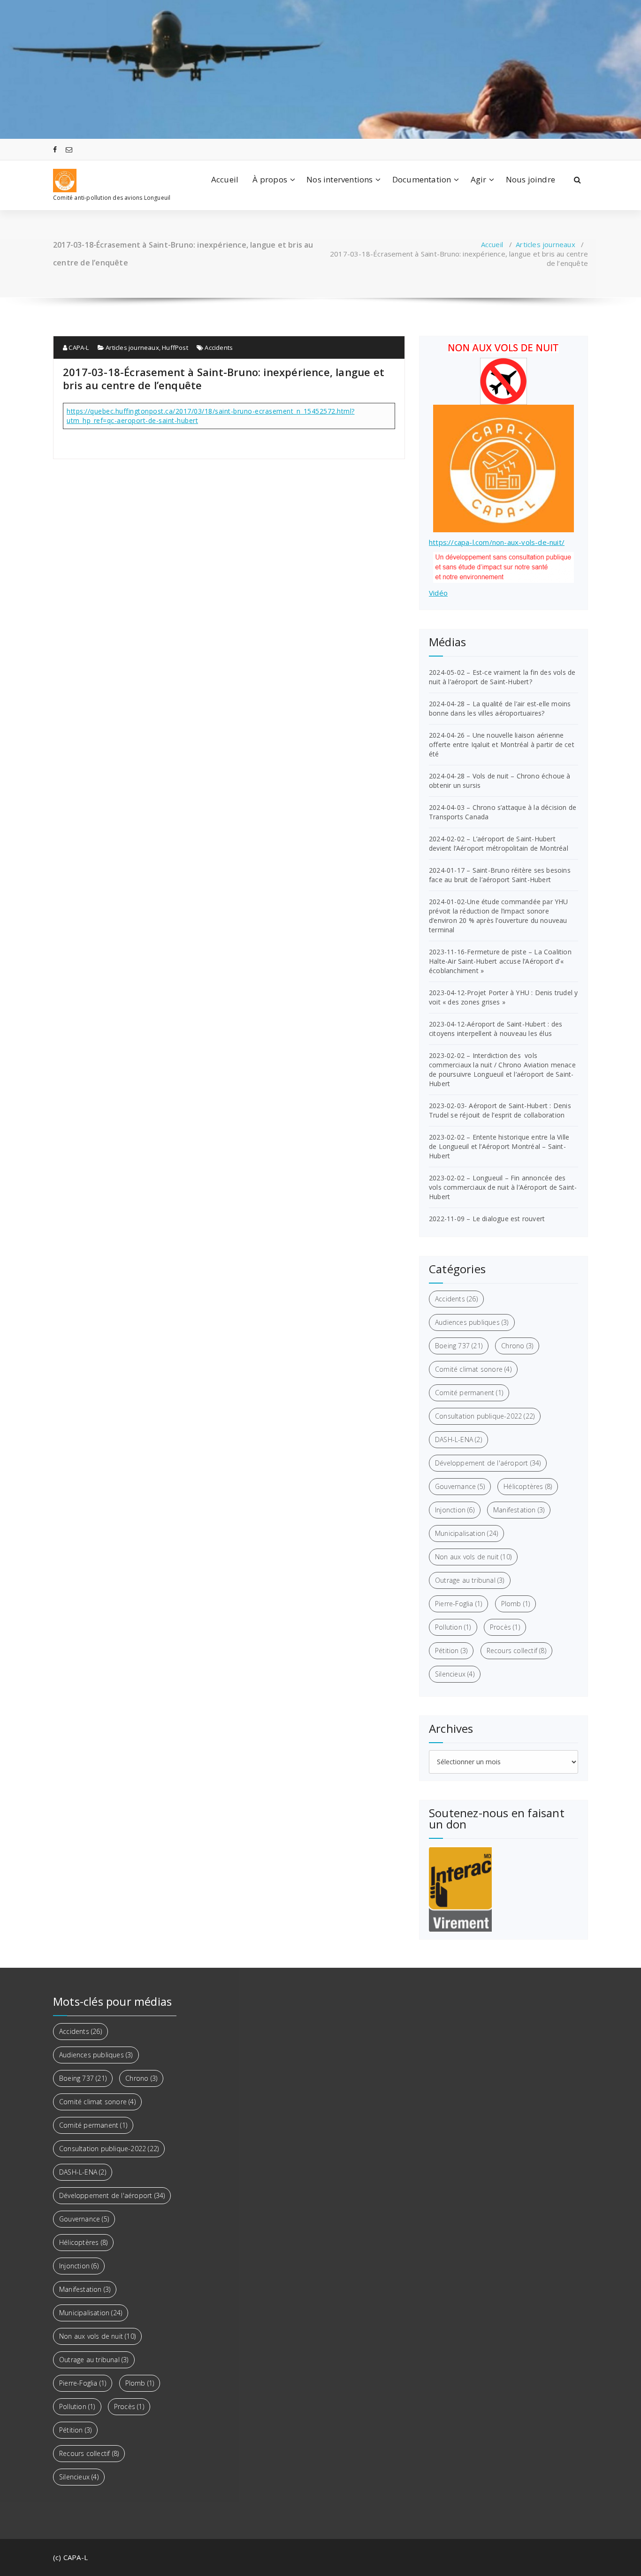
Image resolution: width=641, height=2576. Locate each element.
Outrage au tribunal (470, 1580)
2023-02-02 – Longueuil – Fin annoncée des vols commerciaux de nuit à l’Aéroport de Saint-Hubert (503, 1187)
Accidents (219, 347)
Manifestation (519, 1510)
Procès (505, 1627)
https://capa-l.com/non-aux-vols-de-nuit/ (497, 542)
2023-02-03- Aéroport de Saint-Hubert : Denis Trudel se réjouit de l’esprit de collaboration (500, 1110)
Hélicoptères (528, 1486)
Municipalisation (466, 1533)
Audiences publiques (472, 1322)
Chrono (517, 1346)
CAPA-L (78, 347)
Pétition (451, 1651)
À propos (270, 179)
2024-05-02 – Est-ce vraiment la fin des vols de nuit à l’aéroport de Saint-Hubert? (502, 677)
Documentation (422, 179)
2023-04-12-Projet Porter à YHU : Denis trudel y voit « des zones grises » (503, 997)
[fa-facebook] (55, 149)
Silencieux (455, 1674)
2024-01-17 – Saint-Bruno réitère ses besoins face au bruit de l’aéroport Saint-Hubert (500, 875)
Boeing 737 (459, 1346)
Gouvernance (460, 1486)
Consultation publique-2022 (485, 1416)
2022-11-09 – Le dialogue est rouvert (487, 1219)
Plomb (516, 1604)
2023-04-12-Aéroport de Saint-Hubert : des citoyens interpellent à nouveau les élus (496, 1029)
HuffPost (175, 347)
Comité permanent (469, 1393)
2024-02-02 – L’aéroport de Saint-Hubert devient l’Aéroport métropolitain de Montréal (499, 843)
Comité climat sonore (473, 1369)
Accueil (225, 179)
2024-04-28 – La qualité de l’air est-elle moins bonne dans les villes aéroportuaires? (500, 708)
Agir (479, 179)
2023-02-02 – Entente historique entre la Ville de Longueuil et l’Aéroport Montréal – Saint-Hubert (499, 1146)
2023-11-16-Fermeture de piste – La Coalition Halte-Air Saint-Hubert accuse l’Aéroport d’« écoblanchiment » (500, 961)
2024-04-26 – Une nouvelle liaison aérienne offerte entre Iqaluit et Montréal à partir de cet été (502, 744)
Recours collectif (516, 1651)
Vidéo (438, 593)
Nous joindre (530, 179)
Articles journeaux (546, 244)
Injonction (455, 1510)
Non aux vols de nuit (473, 1557)
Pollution (453, 1627)
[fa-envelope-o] (69, 149)
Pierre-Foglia (458, 1604)
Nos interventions (340, 179)
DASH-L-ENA (458, 1439)
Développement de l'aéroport (488, 1463)
